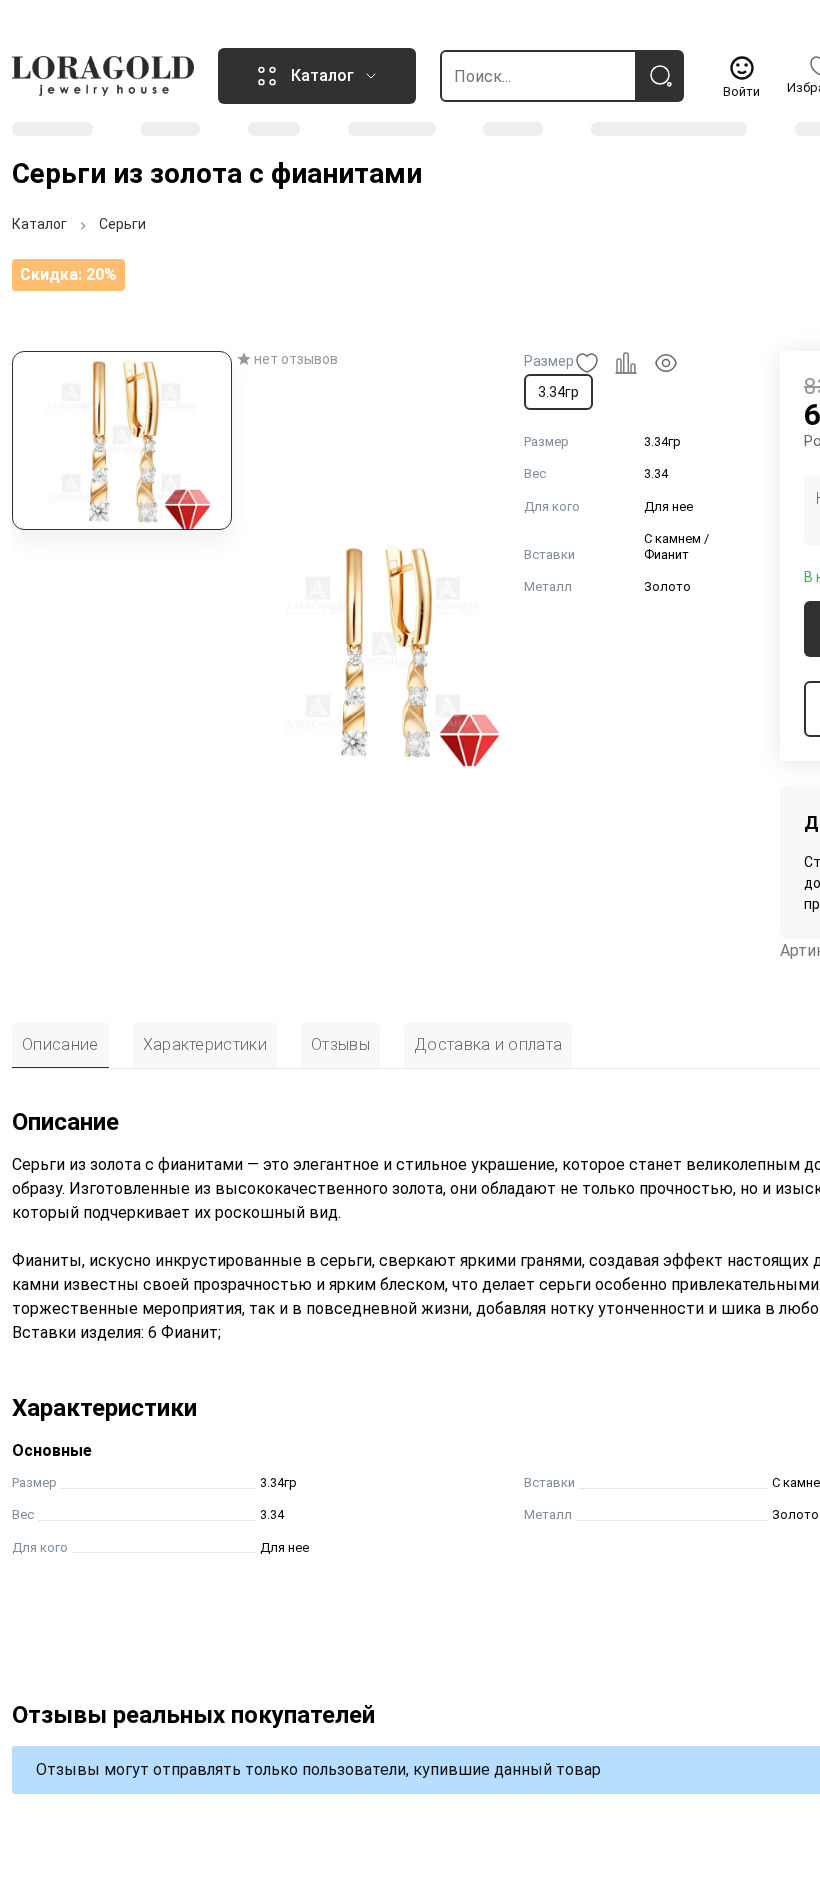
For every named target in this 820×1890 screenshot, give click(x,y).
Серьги (122, 224)
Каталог (39, 224)
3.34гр (558, 392)
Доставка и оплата (488, 1044)
